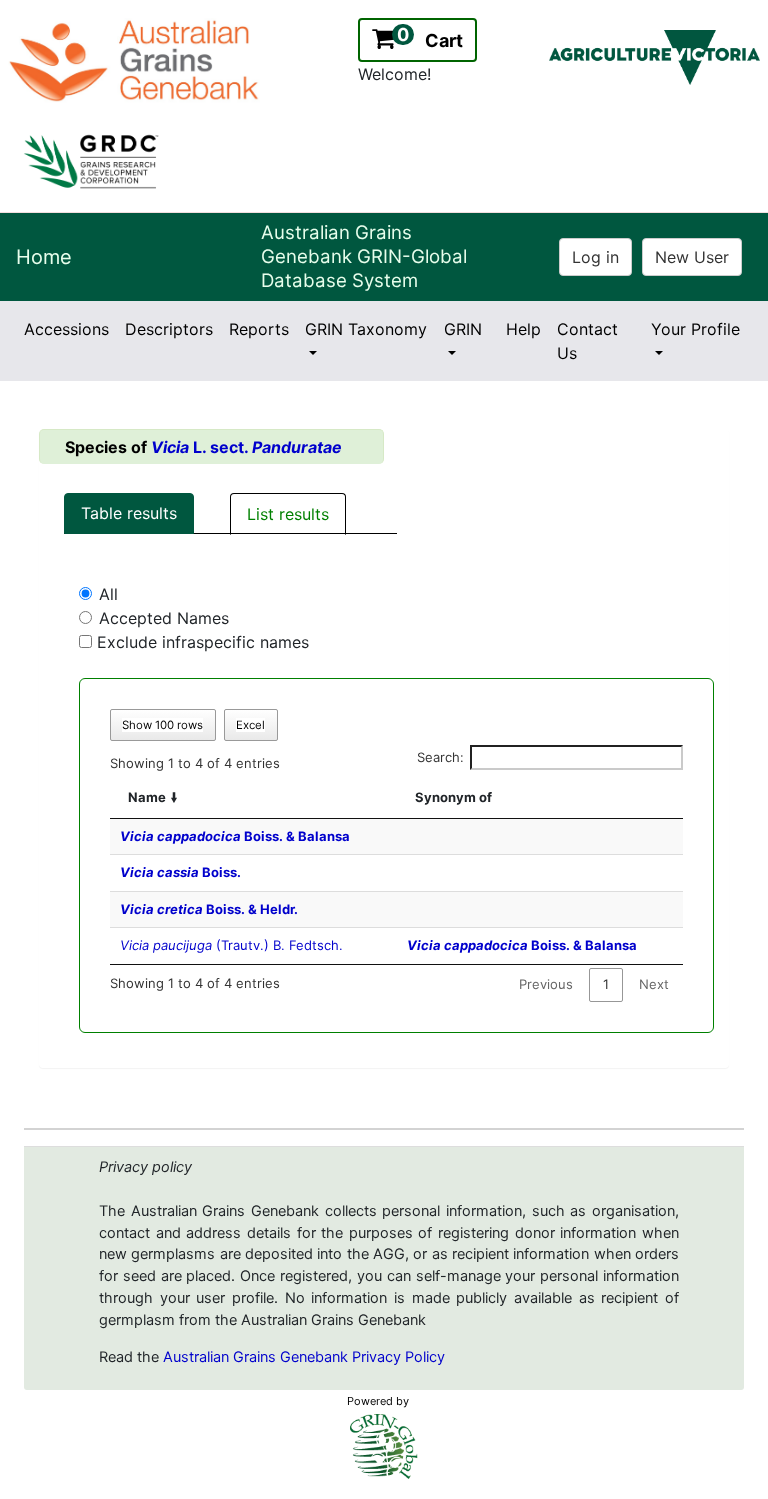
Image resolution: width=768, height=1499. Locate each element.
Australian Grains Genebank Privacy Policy (304, 1357)
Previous (546, 984)
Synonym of (453, 797)
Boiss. (180, 872)
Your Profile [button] (695, 329)
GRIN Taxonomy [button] (366, 329)
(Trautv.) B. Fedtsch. (231, 945)
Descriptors (169, 329)
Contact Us (587, 341)
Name (147, 797)
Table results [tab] (129, 513)
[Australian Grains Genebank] (136, 59)
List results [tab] (288, 514)
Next (654, 984)
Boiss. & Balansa (235, 836)
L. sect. (246, 447)
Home (44, 257)
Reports (259, 329)
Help (523, 329)
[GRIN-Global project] (384, 1446)
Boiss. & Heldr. (209, 909)
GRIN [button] (463, 329)
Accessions (66, 329)
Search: (440, 757)
